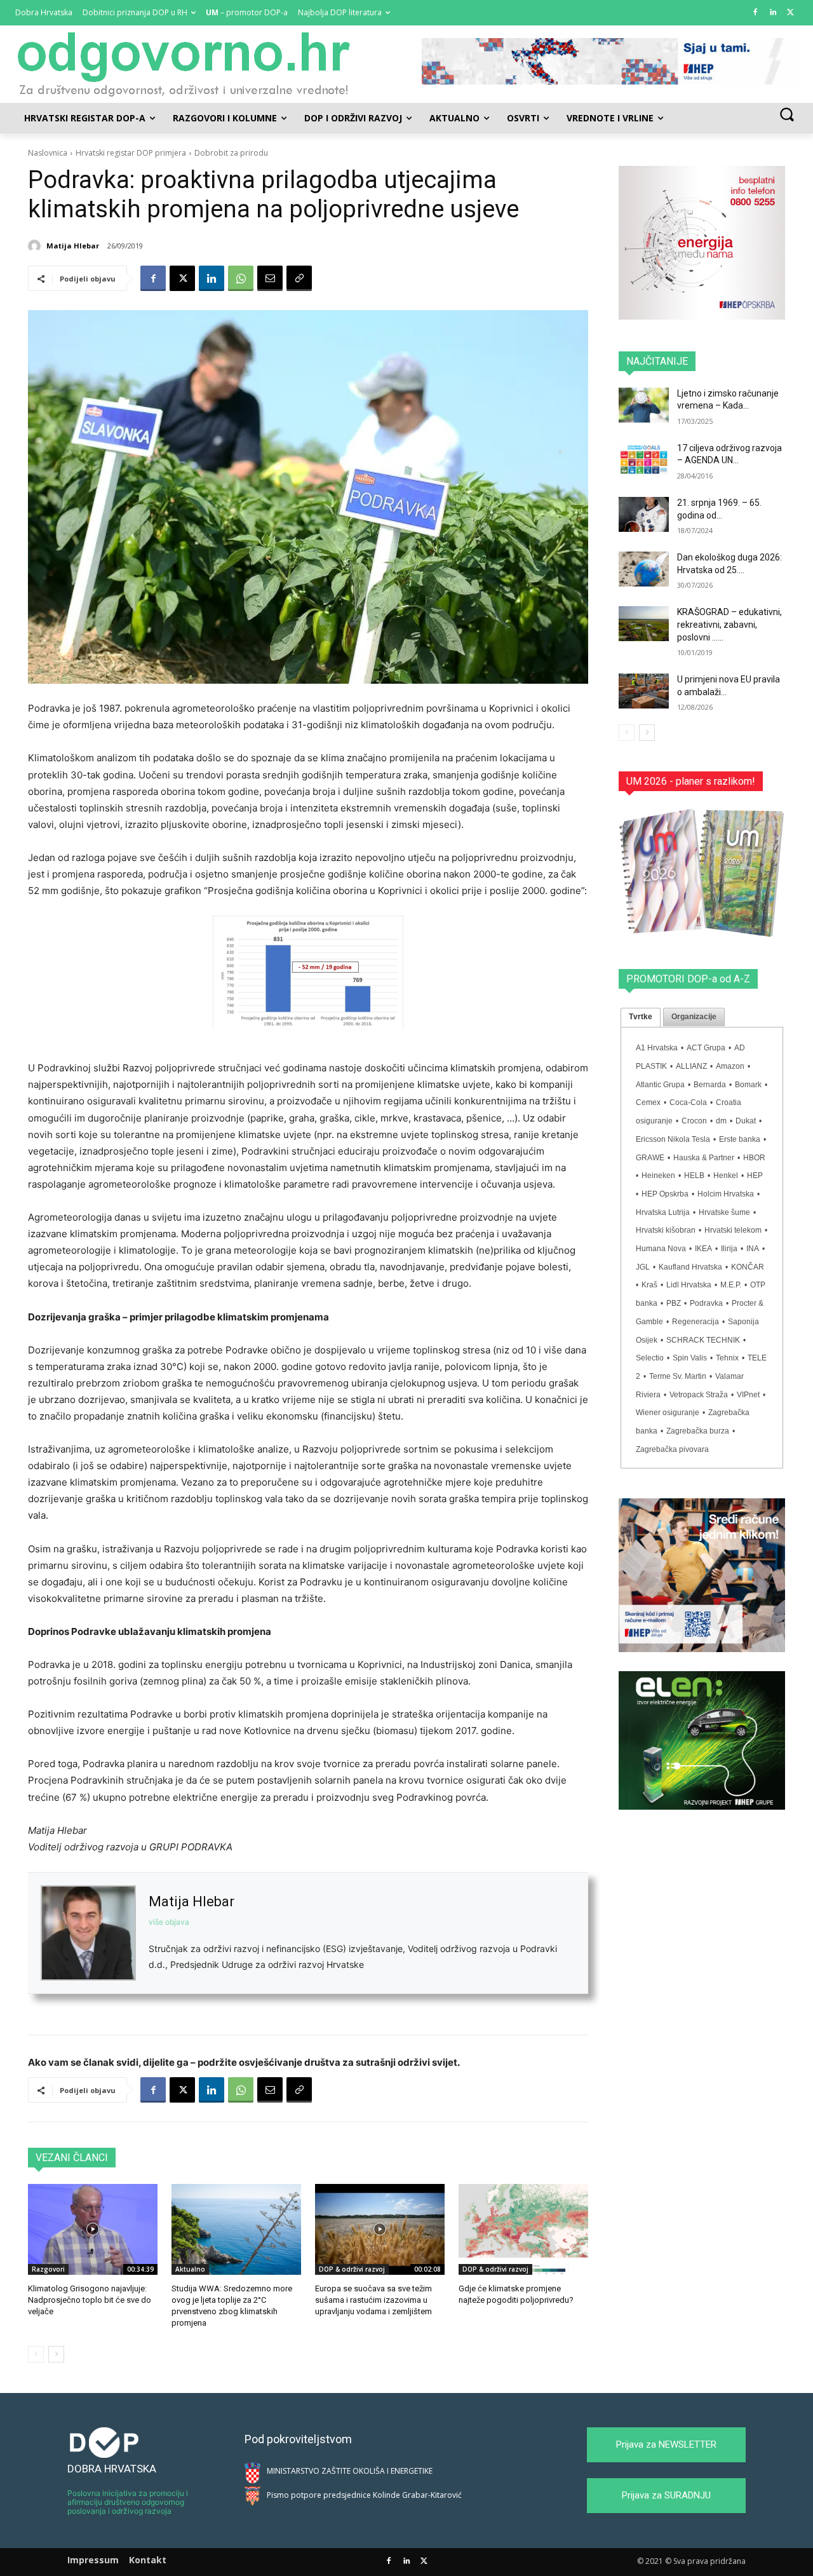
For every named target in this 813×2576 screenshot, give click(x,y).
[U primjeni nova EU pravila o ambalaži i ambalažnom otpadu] (644, 691)
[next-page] (56, 2354)
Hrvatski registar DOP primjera (131, 153)
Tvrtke (641, 1017)
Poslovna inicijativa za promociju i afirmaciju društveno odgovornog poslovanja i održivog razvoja (128, 2502)
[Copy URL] (299, 278)
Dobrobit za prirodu (231, 153)
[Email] (270, 278)
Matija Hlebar (73, 246)
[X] (790, 13)
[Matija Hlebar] (36, 246)
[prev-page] (36, 2354)
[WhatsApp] (241, 278)
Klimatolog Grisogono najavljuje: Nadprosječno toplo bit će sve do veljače (90, 2300)
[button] (787, 114)
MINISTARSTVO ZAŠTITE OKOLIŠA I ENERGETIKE (350, 2471)
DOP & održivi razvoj (352, 2269)
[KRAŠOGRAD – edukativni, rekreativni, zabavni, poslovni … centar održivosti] (644, 624)
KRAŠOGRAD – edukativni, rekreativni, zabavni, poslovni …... (729, 624)
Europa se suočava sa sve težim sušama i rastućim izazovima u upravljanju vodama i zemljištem (373, 2300)
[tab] (641, 1017)
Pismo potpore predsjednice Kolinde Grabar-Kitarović (364, 2495)
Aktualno (190, 2269)
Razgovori (48, 2269)
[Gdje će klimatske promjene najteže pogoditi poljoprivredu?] (523, 2229)
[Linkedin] (773, 13)
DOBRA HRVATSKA (112, 2469)
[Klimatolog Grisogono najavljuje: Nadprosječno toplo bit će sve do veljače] (93, 2229)
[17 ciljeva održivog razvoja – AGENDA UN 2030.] (644, 460)
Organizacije (694, 1017)
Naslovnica (48, 153)
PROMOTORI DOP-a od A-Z (688, 979)
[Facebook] (756, 13)
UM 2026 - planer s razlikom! (691, 781)
